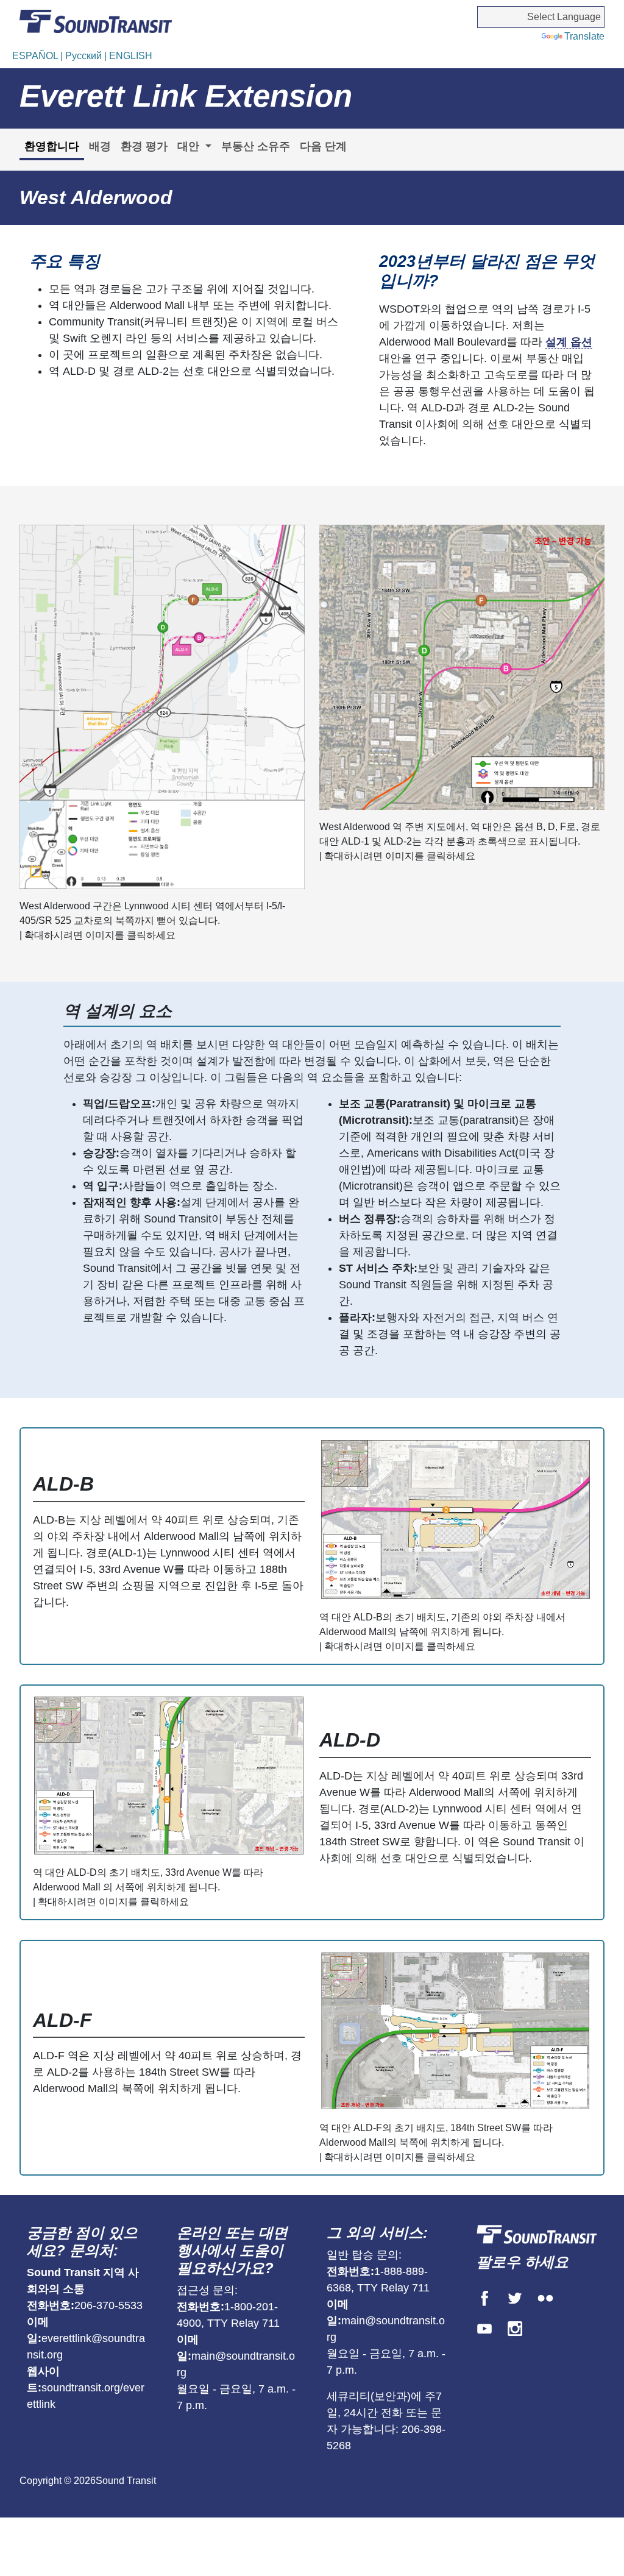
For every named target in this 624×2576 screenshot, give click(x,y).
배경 (100, 146)
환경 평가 (144, 146)
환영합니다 (52, 146)
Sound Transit (126, 2481)
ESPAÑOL (36, 56)
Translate (584, 36)
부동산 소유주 (256, 146)
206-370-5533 (108, 2305)
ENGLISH (131, 56)
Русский (85, 56)
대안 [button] (190, 146)
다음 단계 (323, 146)
